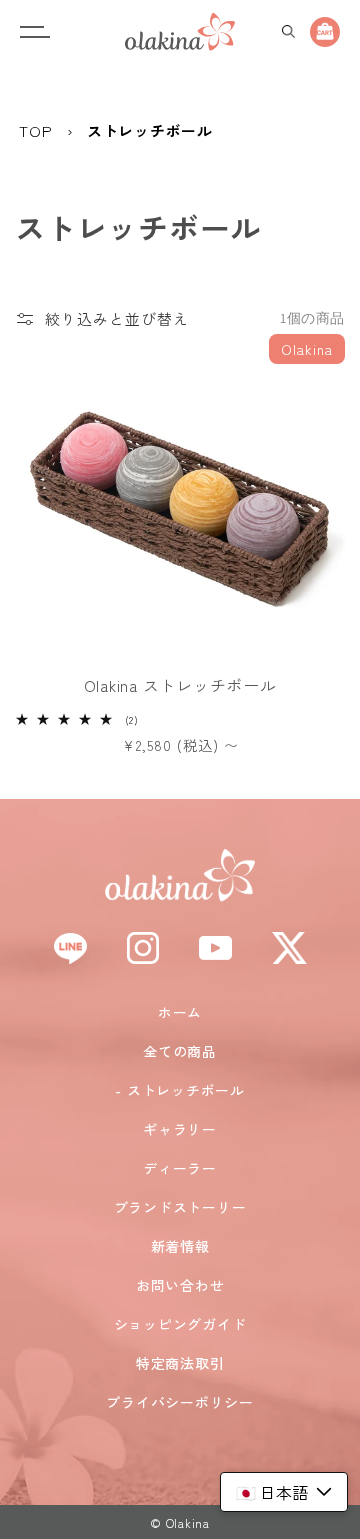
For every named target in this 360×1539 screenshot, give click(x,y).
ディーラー (180, 1168)
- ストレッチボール (180, 1090)
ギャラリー (180, 1129)
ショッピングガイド (180, 1324)
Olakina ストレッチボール (180, 685)
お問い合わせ (180, 1285)
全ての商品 (180, 1051)
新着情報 (180, 1246)
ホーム (180, 1012)
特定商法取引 (180, 1363)
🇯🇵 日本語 (272, 1492)
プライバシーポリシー (180, 1402)
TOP (35, 130)
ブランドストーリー (180, 1207)
